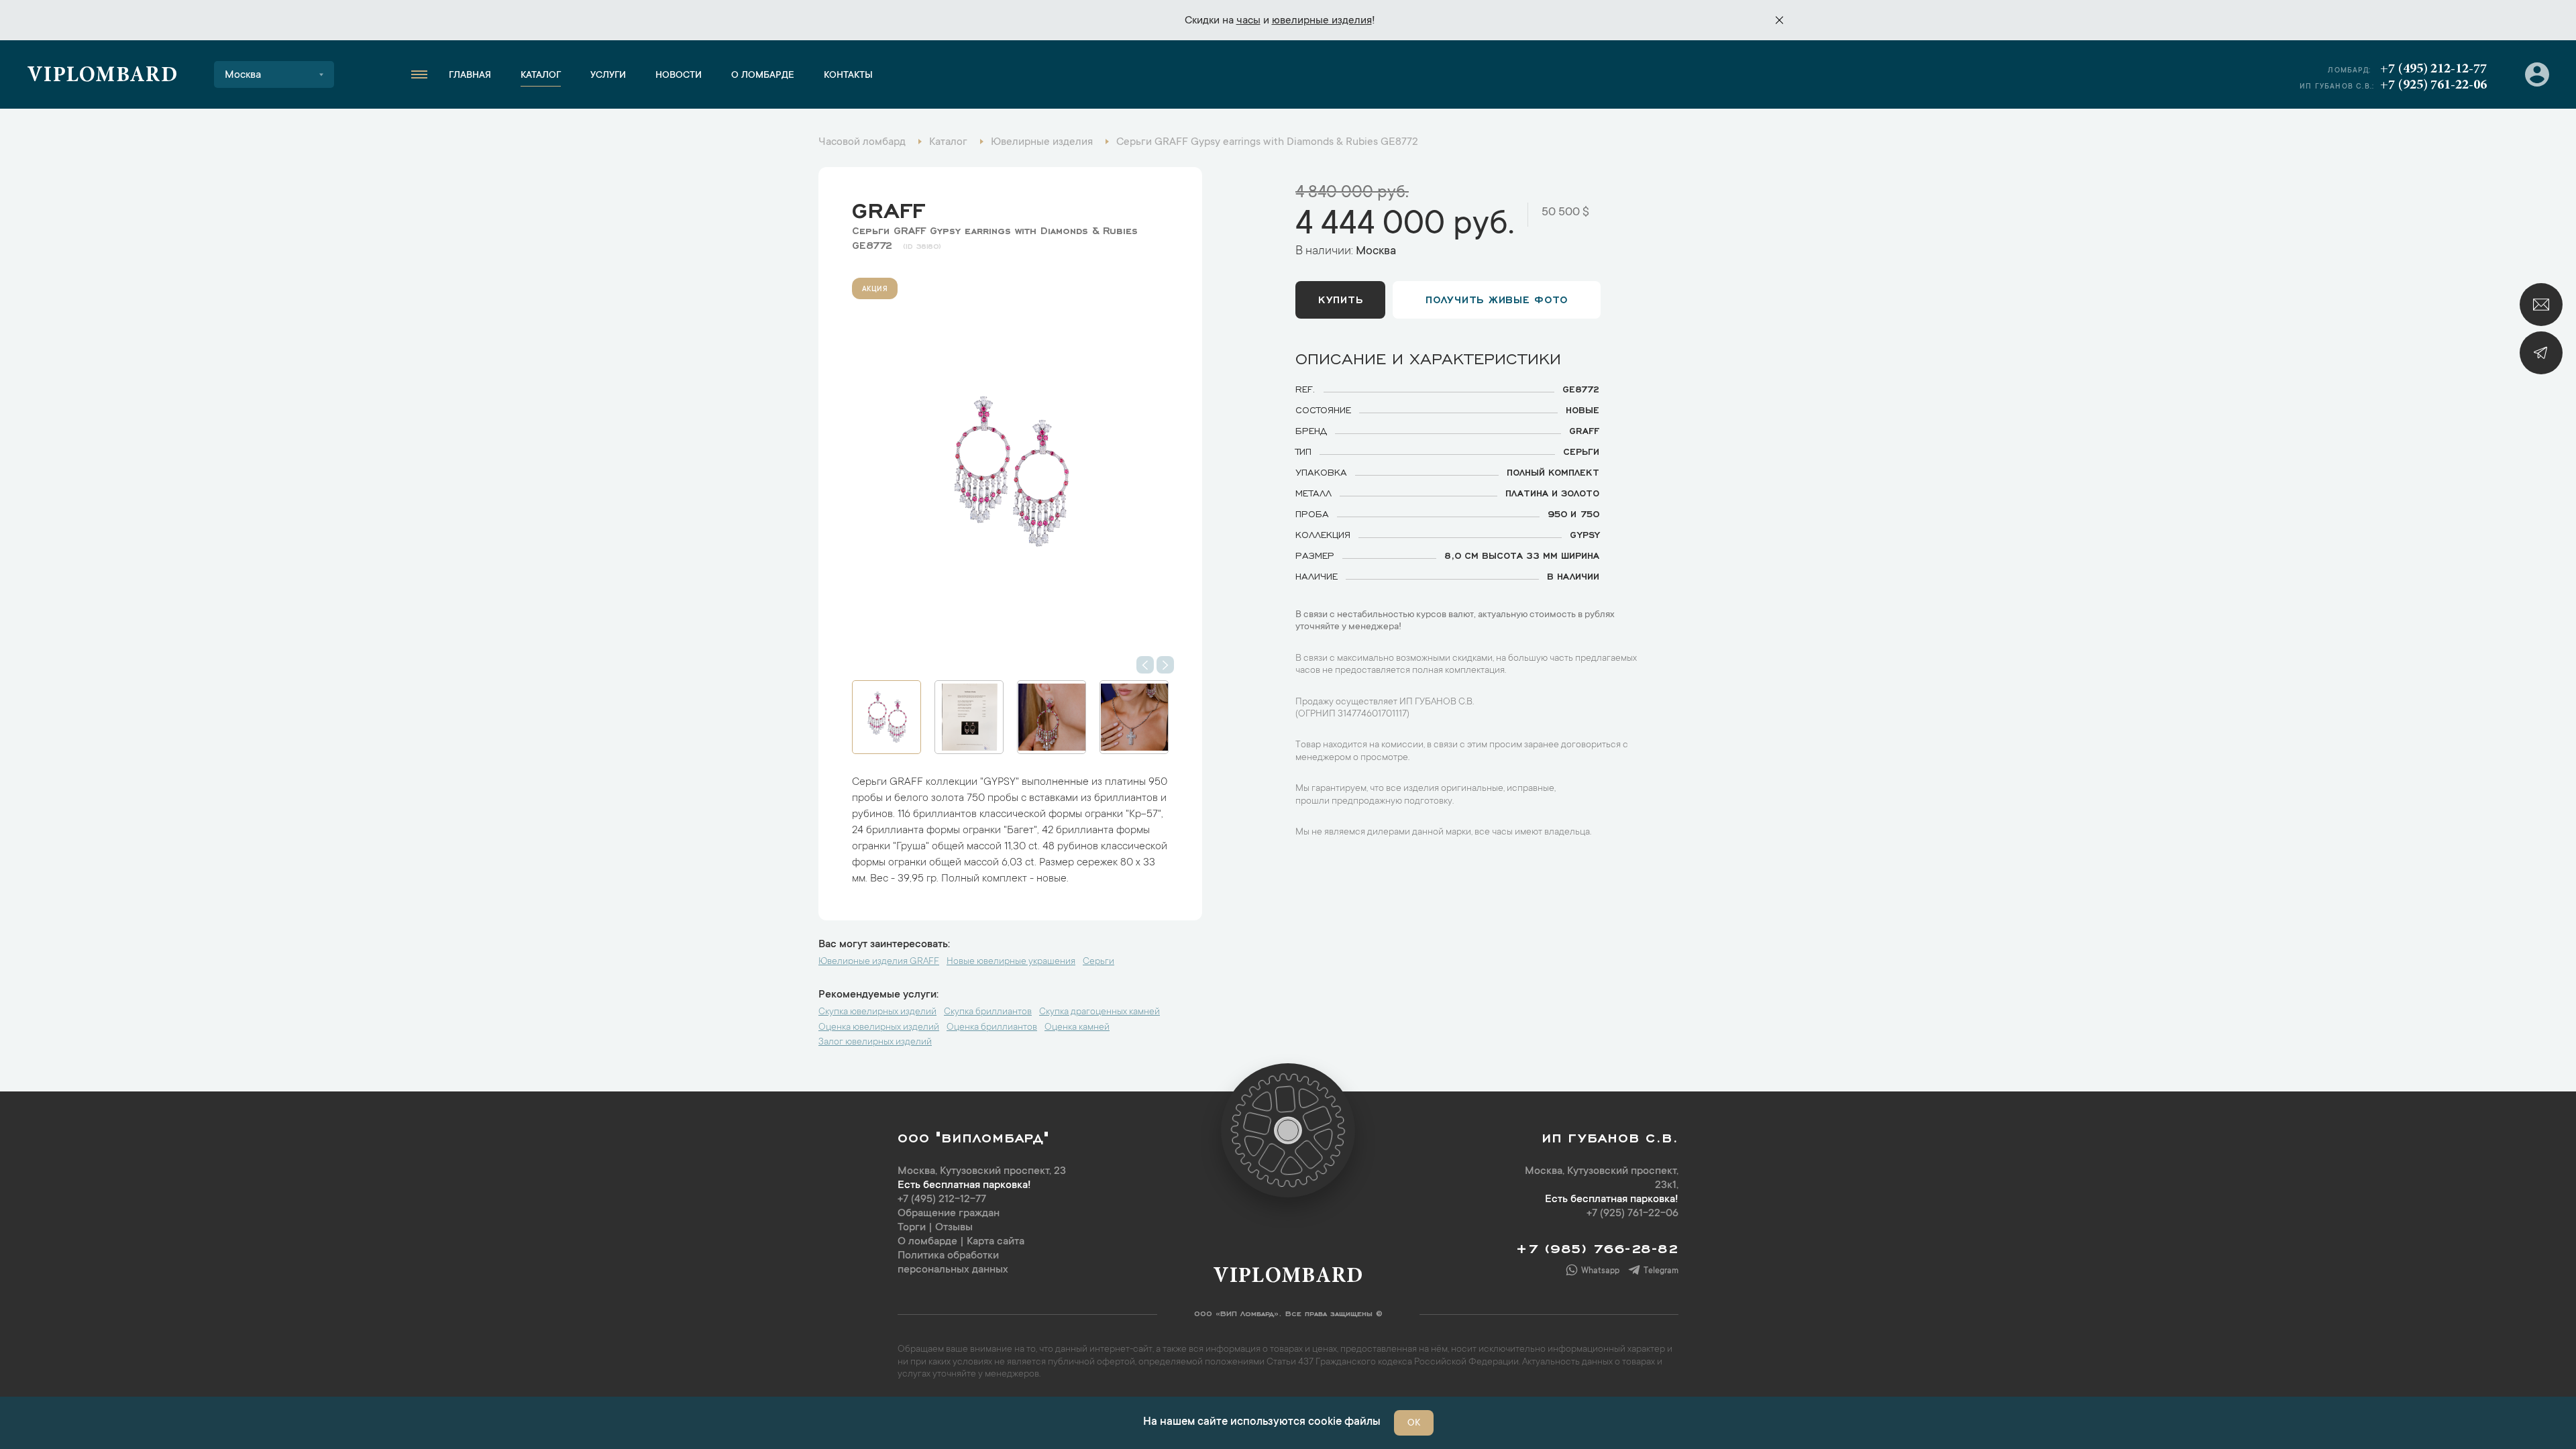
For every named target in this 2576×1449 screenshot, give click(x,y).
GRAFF (888, 207)
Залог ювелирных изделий (875, 1042)
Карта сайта (996, 1242)
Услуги (608, 76)
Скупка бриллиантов (988, 1012)
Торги (912, 1228)
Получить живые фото (1497, 299)
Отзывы (954, 1228)
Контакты (848, 76)
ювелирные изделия (1322, 21)
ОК (1414, 1424)
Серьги (1098, 962)
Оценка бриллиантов (992, 1028)
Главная (470, 76)
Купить (1340, 299)
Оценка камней (1077, 1028)
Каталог (541, 76)
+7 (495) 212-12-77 (2433, 69)
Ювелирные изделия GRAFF (879, 962)
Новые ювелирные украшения (1011, 962)
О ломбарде (763, 76)
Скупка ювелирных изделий (877, 1012)
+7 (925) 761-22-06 (2433, 85)
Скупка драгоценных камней (1099, 1012)
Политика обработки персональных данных (953, 1263)
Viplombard (102, 76)
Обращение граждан (949, 1214)
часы (1248, 21)
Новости (679, 76)
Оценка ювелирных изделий (879, 1028)
